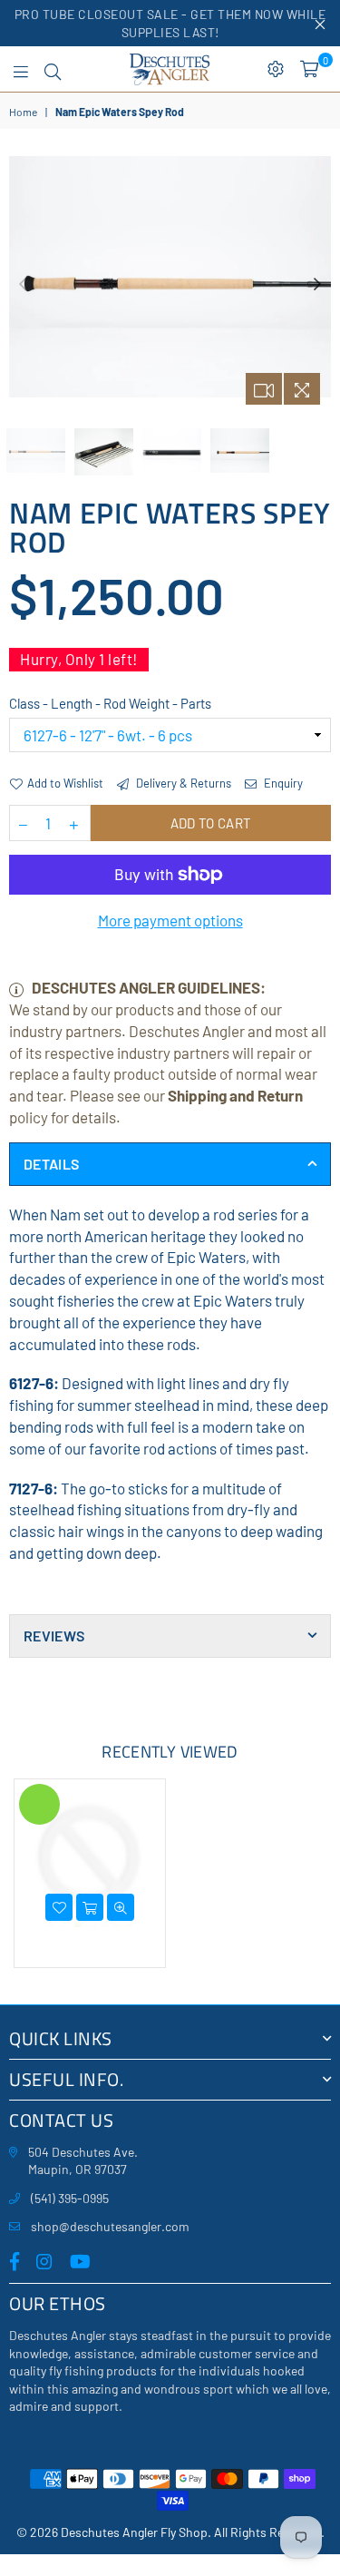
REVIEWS (54, 1636)
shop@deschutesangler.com (110, 2226)
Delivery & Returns (182, 783)
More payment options (170, 920)
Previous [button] (23, 285)
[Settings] (276, 69)
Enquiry (282, 783)
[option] (170, 277)
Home (23, 112)
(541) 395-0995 (70, 2198)
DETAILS (51, 1164)
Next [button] (317, 285)
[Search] (53, 69)
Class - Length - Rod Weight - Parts (110, 703)
